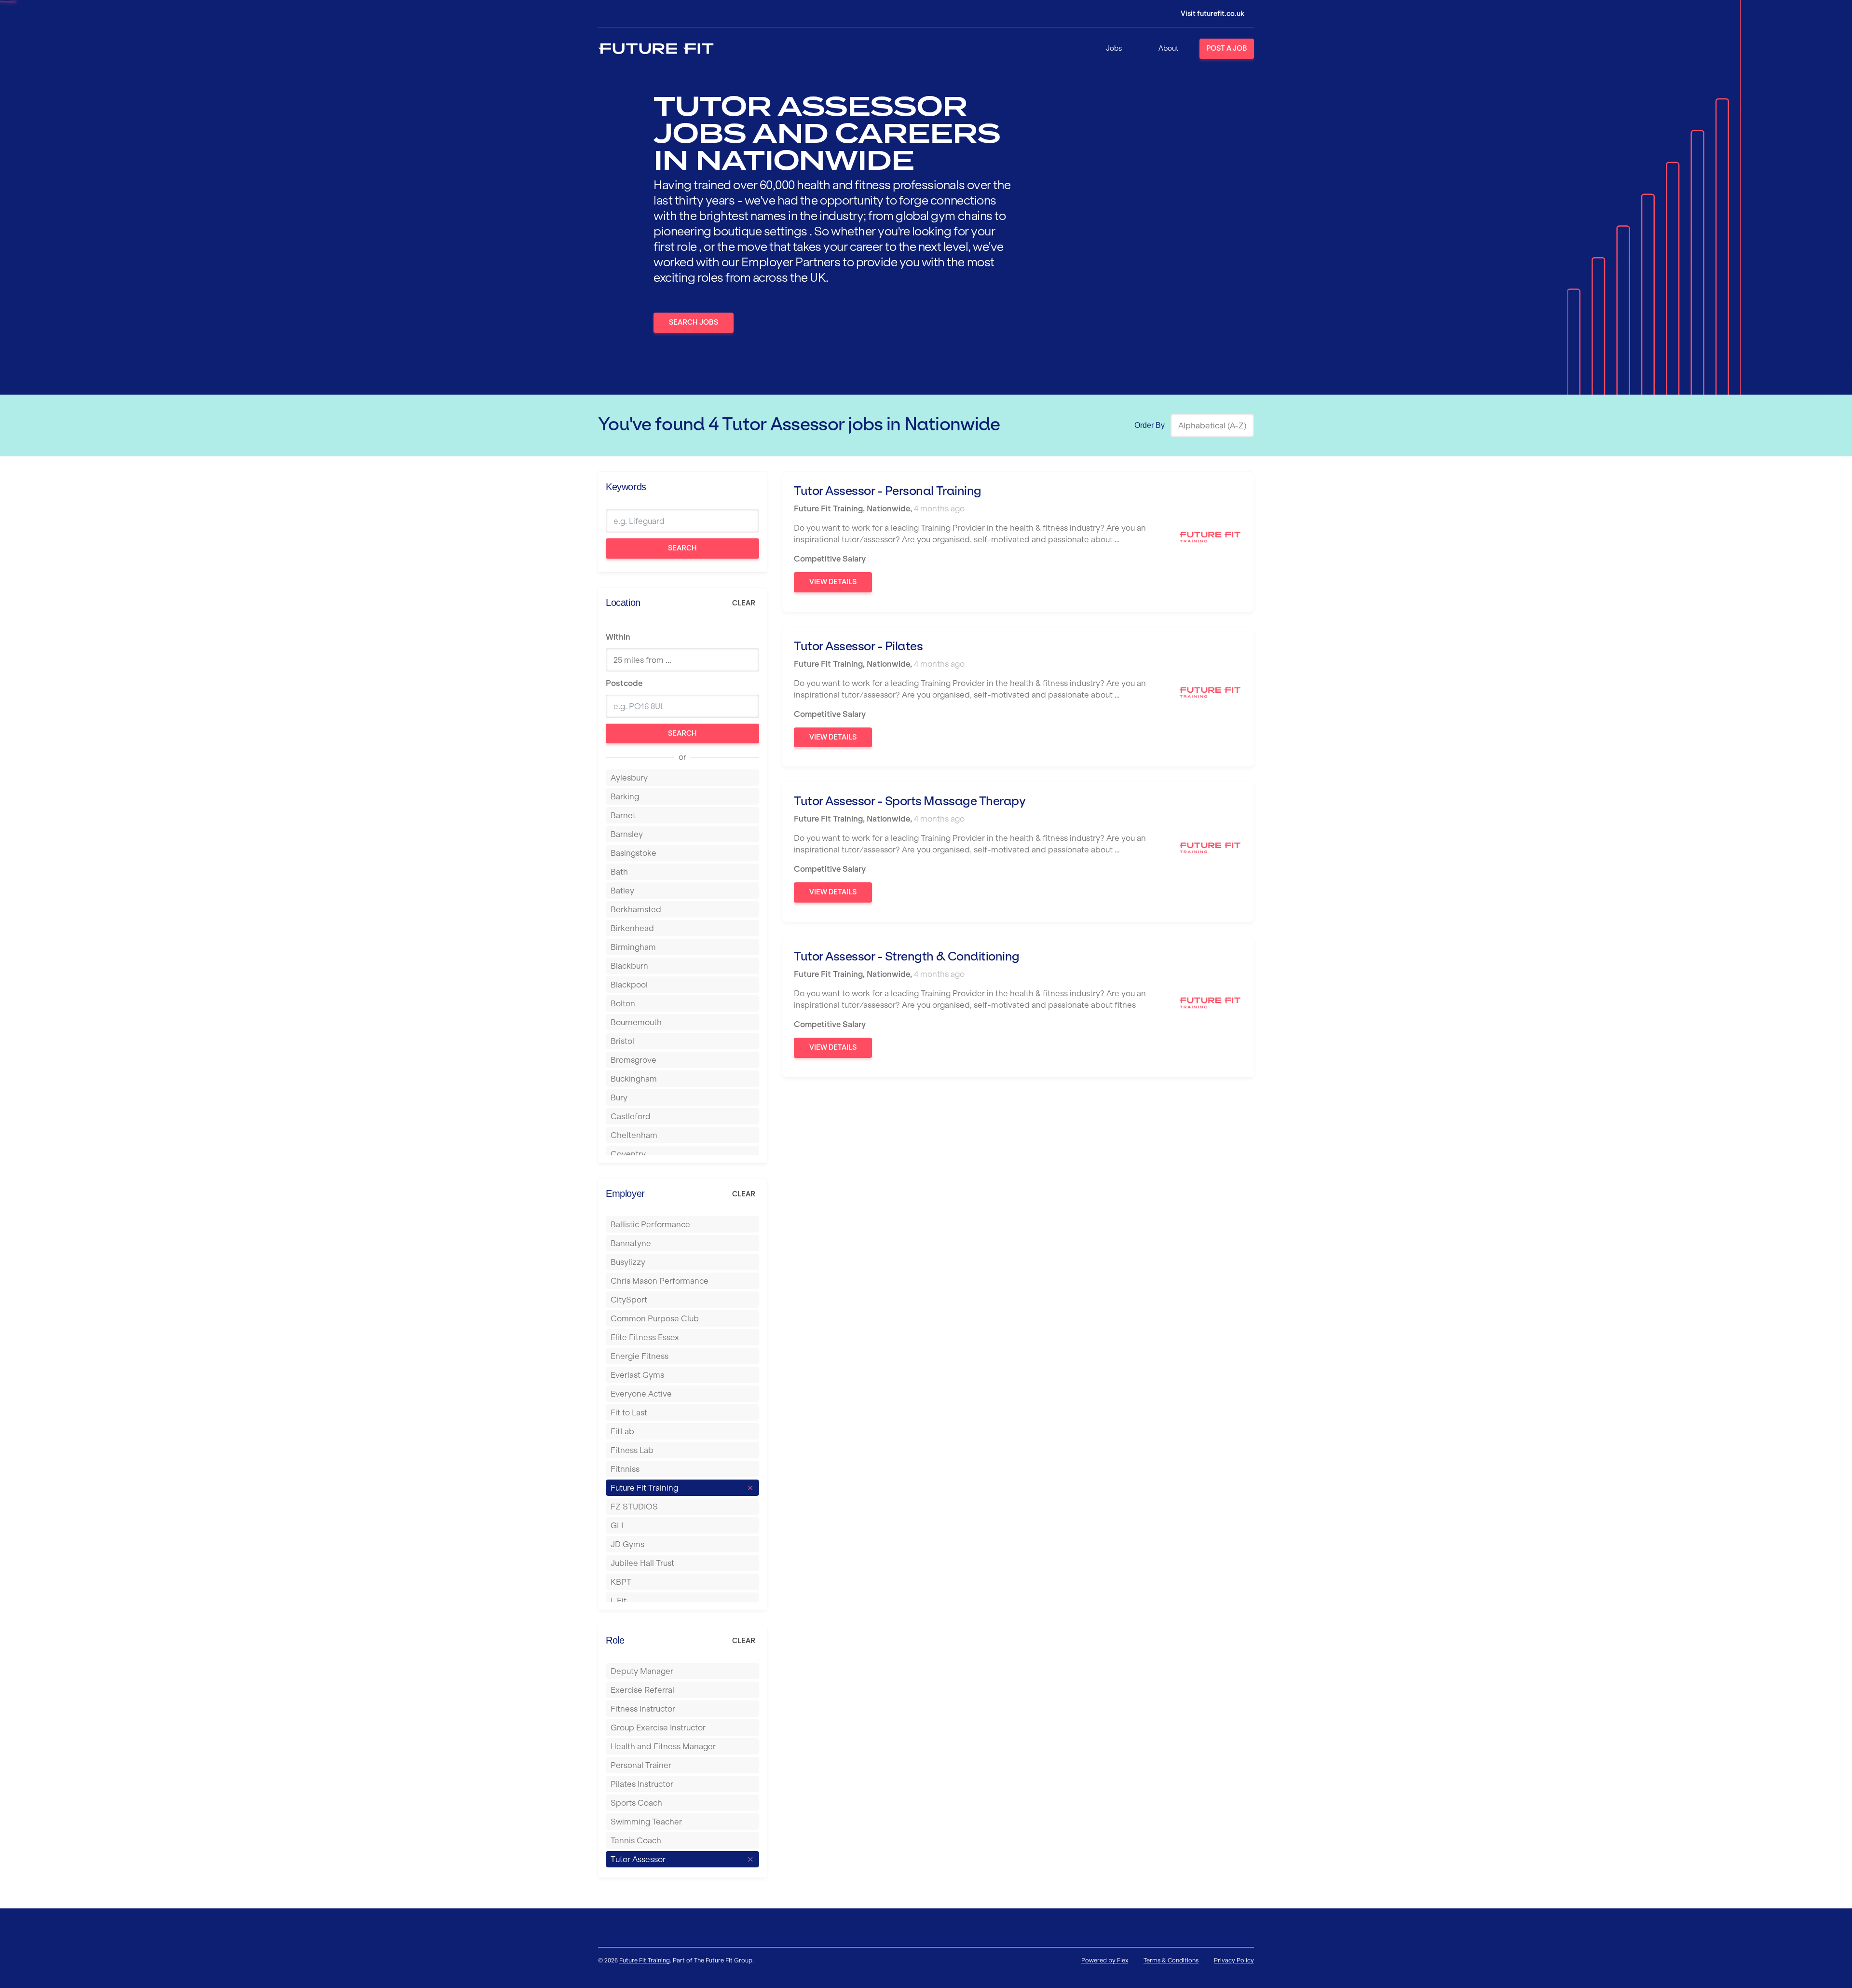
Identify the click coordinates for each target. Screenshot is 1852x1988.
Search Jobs (694, 322)
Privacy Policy (1234, 1960)
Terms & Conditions (1171, 1960)
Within (618, 637)
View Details (833, 582)
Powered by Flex (1105, 1960)
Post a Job (1227, 48)
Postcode (624, 683)
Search (682, 548)
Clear (744, 603)
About (1168, 48)
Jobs (1114, 48)
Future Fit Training (645, 1960)
